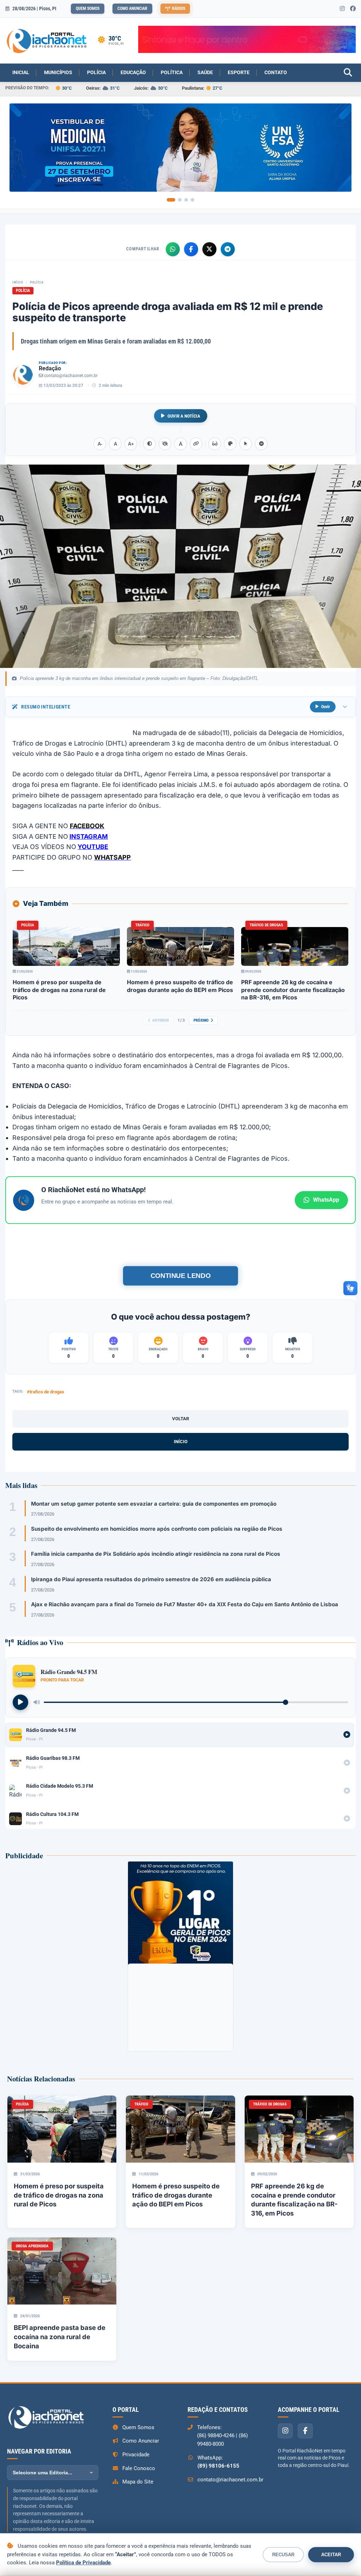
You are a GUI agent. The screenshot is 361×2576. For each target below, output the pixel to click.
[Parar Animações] (261, 444)
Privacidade (136, 2455)
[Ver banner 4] (192, 200)
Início (18, 282)
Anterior (161, 1020)
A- (100, 444)
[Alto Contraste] (149, 444)
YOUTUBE (93, 847)
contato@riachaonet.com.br (71, 376)
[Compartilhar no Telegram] (228, 249)
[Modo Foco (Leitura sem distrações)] (215, 444)
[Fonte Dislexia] (180, 444)
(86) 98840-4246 (216, 2435)
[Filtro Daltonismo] (230, 444)
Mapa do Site (138, 2482)
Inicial (21, 72)
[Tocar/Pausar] (20, 1702)
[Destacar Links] (196, 444)
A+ (131, 444)
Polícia (96, 72)
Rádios (179, 8)
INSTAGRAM (89, 836)
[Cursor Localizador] (246, 444)
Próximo (201, 1020)
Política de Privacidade (83, 2563)
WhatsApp (326, 1200)
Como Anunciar (132, 8)
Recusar (283, 2555)
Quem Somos (88, 8)
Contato (276, 72)
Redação (50, 368)
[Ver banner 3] (186, 200)
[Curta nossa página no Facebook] (353, 9)
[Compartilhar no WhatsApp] (173, 249)
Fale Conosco (139, 2468)
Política (172, 72)
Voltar (180, 1419)
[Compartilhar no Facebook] (191, 249)
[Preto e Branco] (165, 444)
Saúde (205, 72)
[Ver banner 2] (180, 200)
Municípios (58, 72)
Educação (133, 72)
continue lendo (180, 1276)
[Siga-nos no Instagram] (342, 9)
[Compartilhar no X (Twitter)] (209, 249)
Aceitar (331, 2555)
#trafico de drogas (45, 1392)
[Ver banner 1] (171, 200)
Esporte (239, 72)
